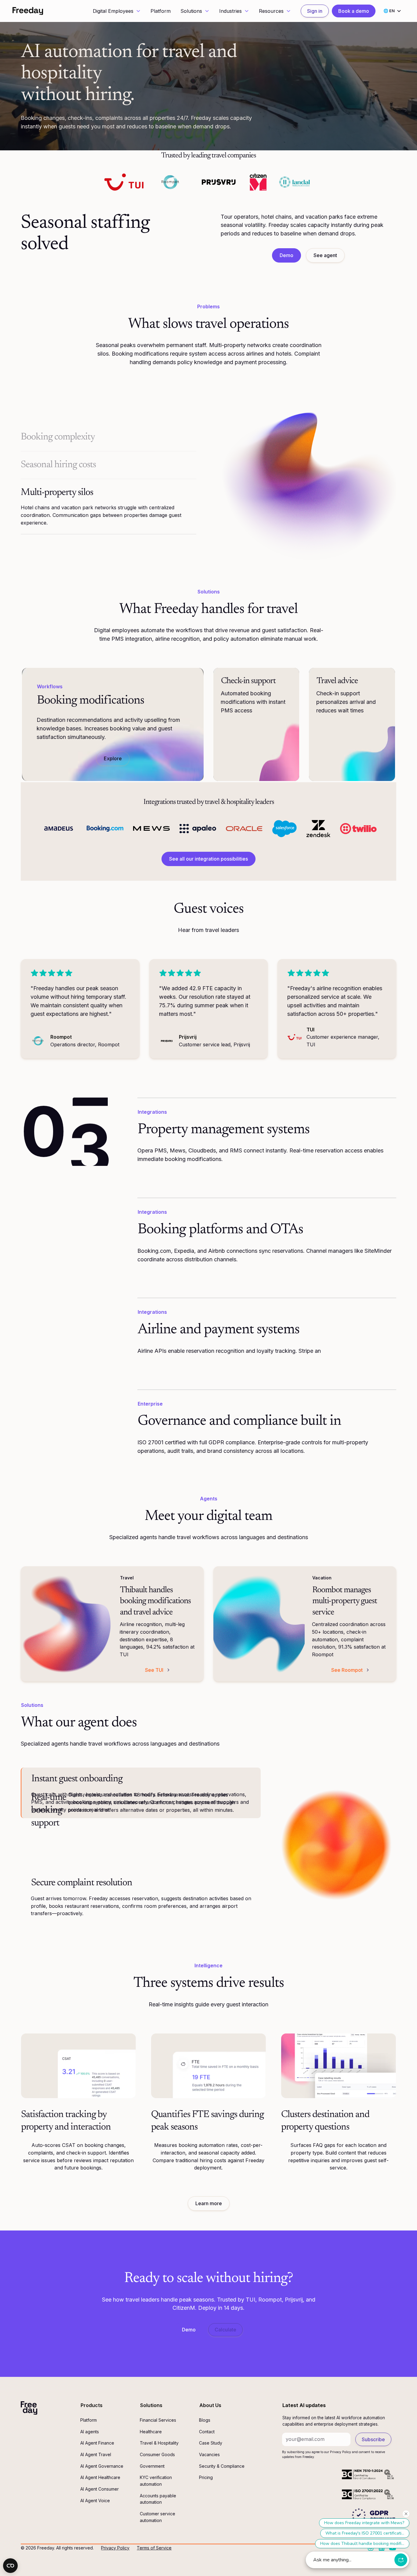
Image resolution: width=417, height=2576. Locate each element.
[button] (117, 11)
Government (152, 2466)
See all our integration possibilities (209, 859)
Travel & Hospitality (159, 2443)
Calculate (225, 2330)
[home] (28, 11)
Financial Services (158, 2420)
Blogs (205, 2420)
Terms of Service (154, 2548)
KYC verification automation (156, 2481)
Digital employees (117, 630)
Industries (230, 11)
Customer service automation (158, 2517)
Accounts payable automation (158, 2499)
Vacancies (209, 2454)
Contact (207, 2432)
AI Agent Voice (95, 2501)
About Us (210, 2405)
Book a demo (354, 11)
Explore (113, 758)
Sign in (315, 11)
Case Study (211, 2443)
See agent (325, 255)
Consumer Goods (157, 2454)
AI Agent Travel (96, 2454)
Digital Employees (113, 11)
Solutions (191, 11)
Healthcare (151, 2432)
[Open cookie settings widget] (10, 2566)
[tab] (109, 437)
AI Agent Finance (97, 2443)
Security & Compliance (222, 2466)
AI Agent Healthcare (100, 2477)
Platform (161, 11)
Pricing (206, 2477)
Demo (286, 255)
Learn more (209, 2203)
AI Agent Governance (102, 2466)
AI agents (90, 2432)
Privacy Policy (115, 2548)
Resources (271, 11)
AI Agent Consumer (100, 2489)
